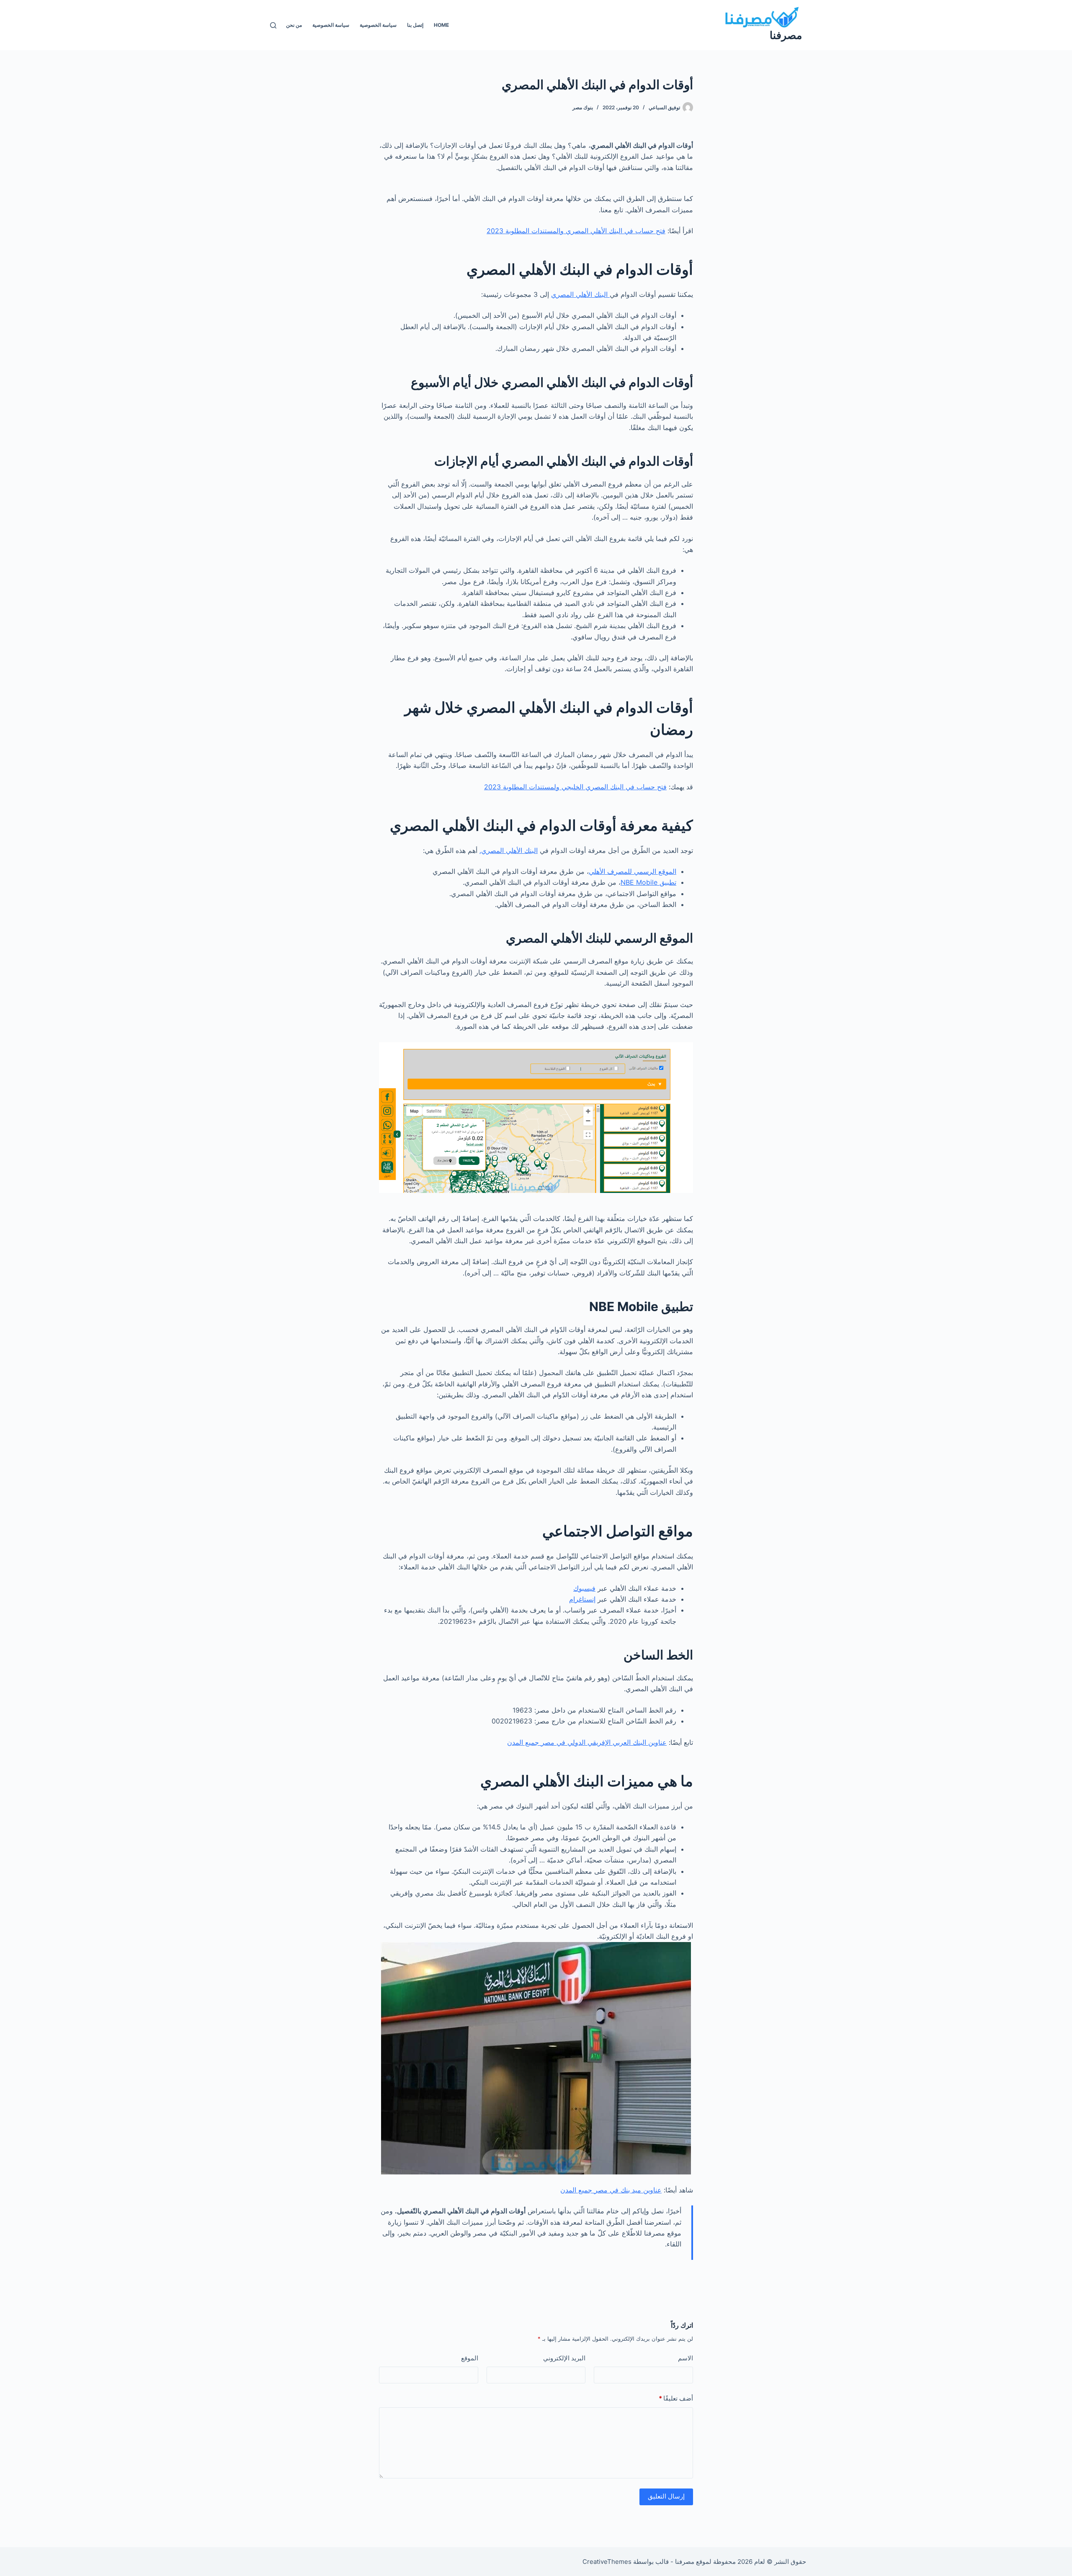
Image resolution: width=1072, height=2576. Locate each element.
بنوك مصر (583, 107)
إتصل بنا (415, 25)
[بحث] (273, 25)
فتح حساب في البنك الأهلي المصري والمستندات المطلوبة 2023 (576, 231)
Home (441, 25)
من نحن (294, 25)
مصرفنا (786, 35)
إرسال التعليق (666, 2496)
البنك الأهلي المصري (580, 294)
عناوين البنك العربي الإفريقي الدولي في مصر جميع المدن (587, 1742)
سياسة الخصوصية (378, 25)
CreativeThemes (607, 2562)
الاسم (685, 2358)
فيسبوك (584, 1588)
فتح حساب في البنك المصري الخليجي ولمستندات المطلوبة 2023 (575, 787)
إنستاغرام (582, 1599)
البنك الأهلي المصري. (509, 850)
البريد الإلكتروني (564, 2358)
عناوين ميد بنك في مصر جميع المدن (611, 2190)
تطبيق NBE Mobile (648, 882)
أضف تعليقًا (676, 2398)
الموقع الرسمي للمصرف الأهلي (633, 871)
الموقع (470, 2358)
